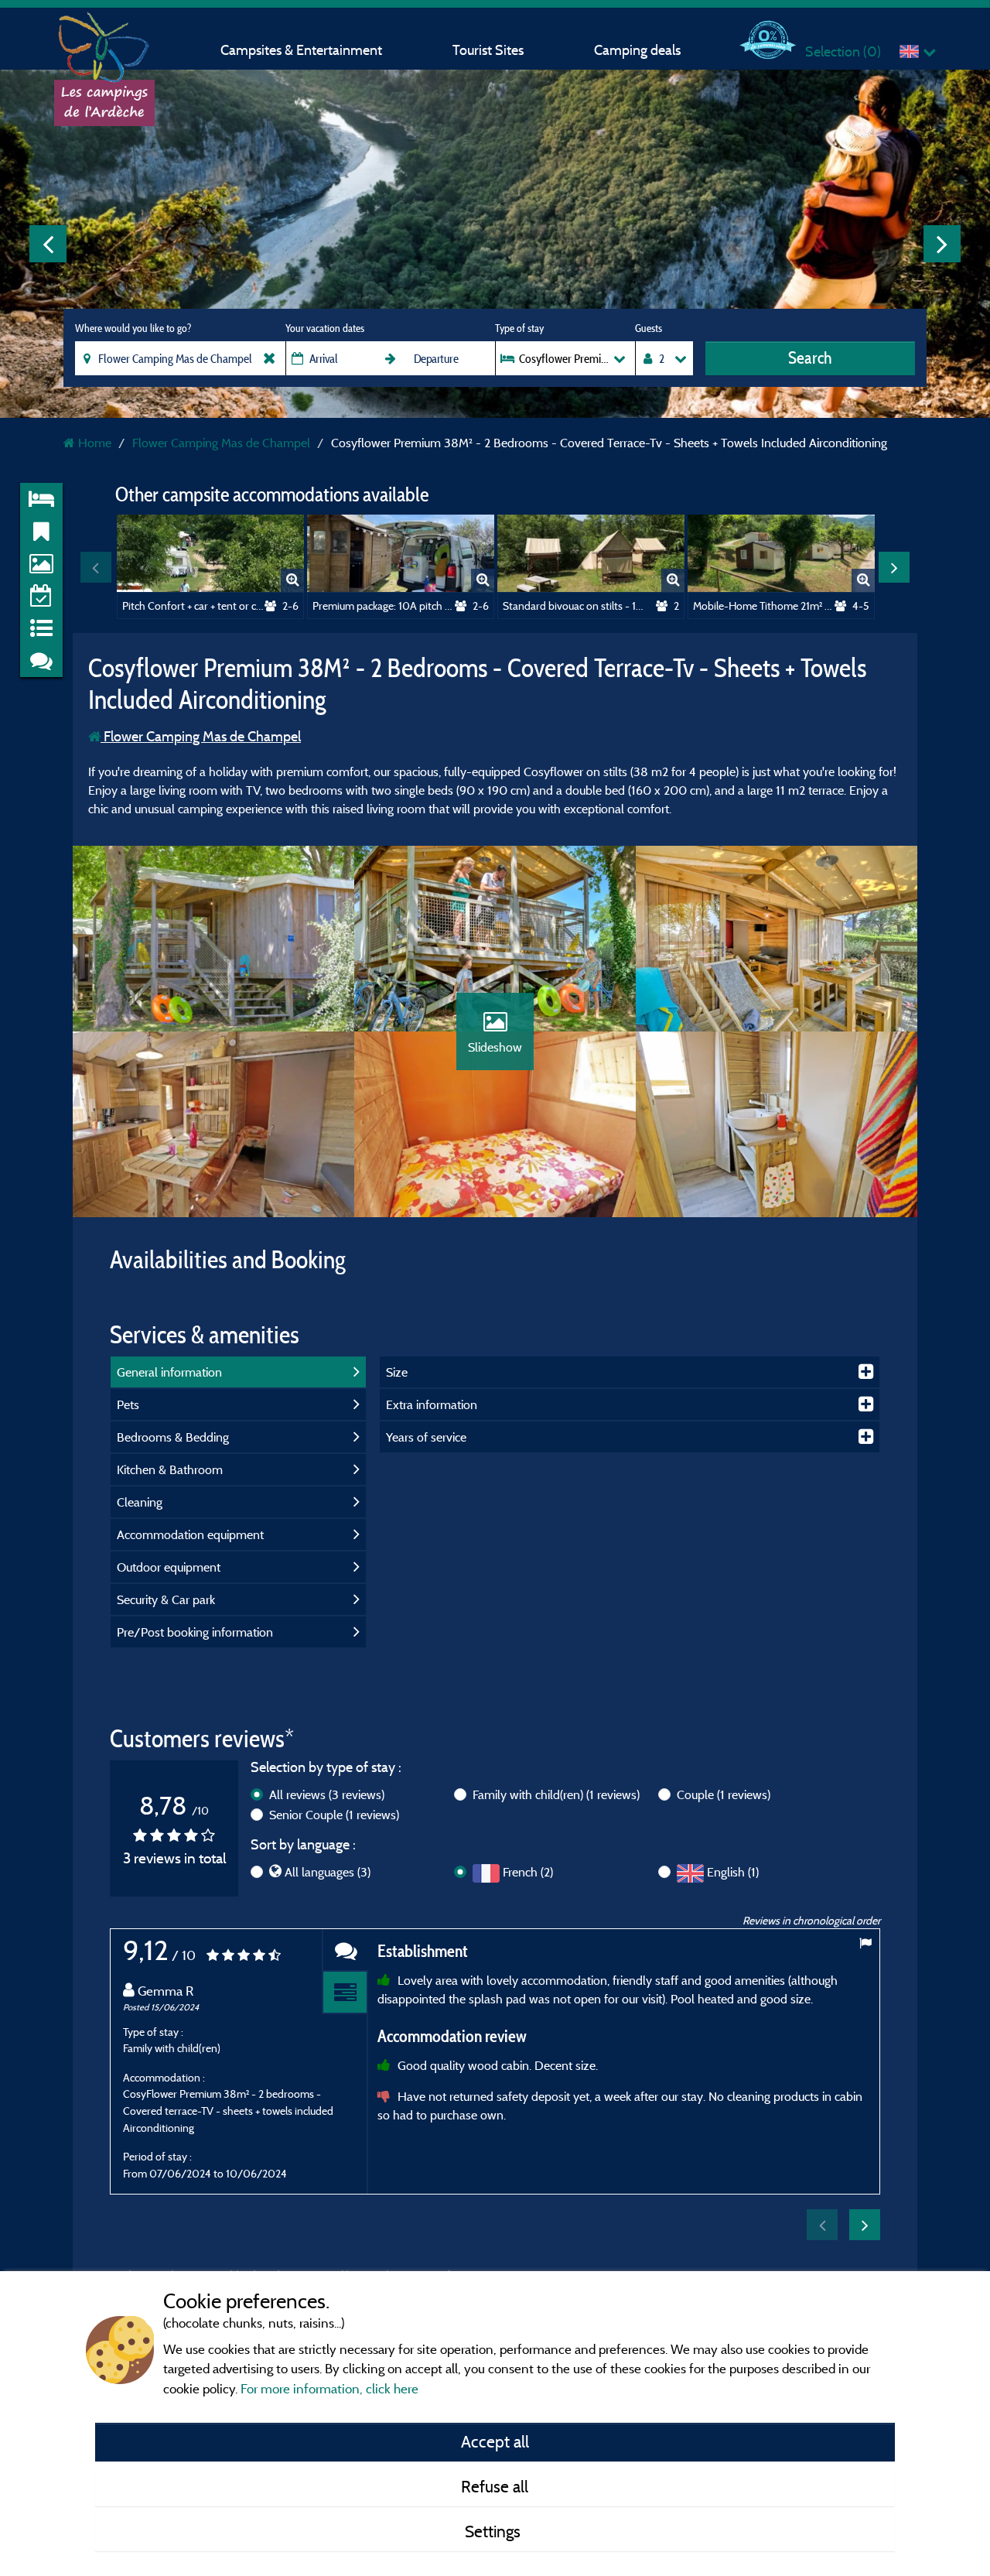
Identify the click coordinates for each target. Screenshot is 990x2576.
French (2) (528, 1872)
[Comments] (345, 1950)
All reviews (327, 1794)
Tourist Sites (488, 50)
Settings (495, 2531)
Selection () (843, 51)
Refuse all (495, 2486)
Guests (649, 328)
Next (942, 244)
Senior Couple (334, 1815)
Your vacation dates (325, 328)
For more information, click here (329, 2388)
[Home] (104, 43)
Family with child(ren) (556, 1794)
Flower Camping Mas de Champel (201, 736)
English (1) (733, 1872)
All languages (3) (328, 1872)
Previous (48, 244)
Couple (724, 1794)
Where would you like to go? (133, 328)
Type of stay (519, 328)
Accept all (495, 2441)
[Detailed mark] (345, 1993)
